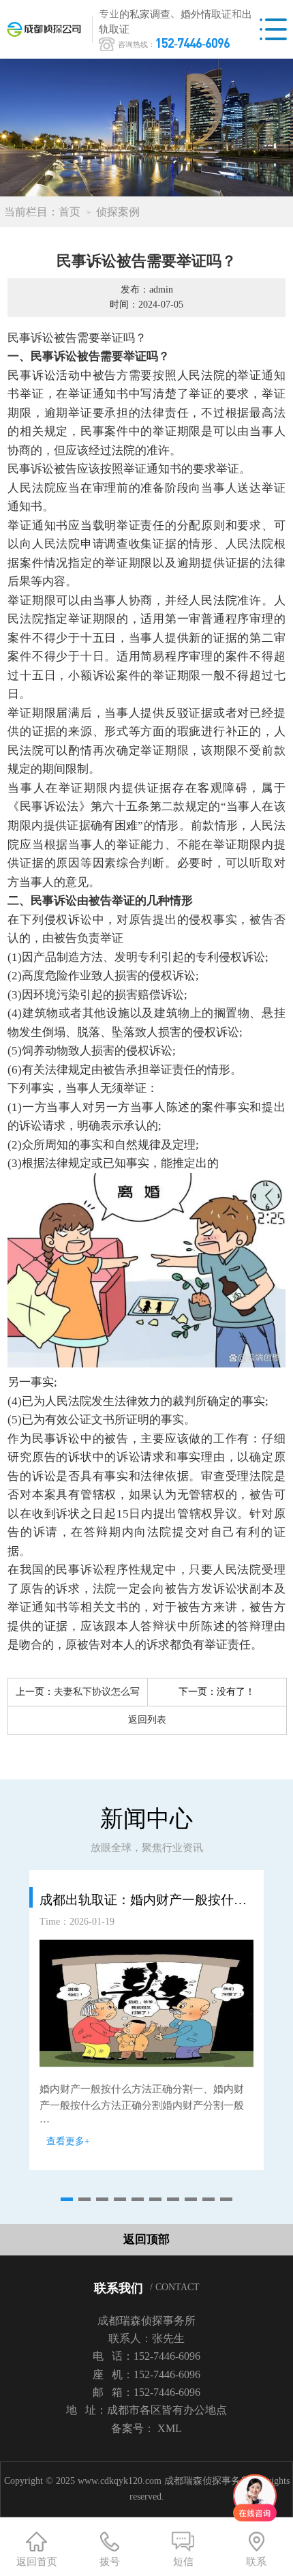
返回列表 (147, 1720)
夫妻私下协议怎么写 (97, 1692)
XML (170, 2428)
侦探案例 (118, 212)
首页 (70, 212)
